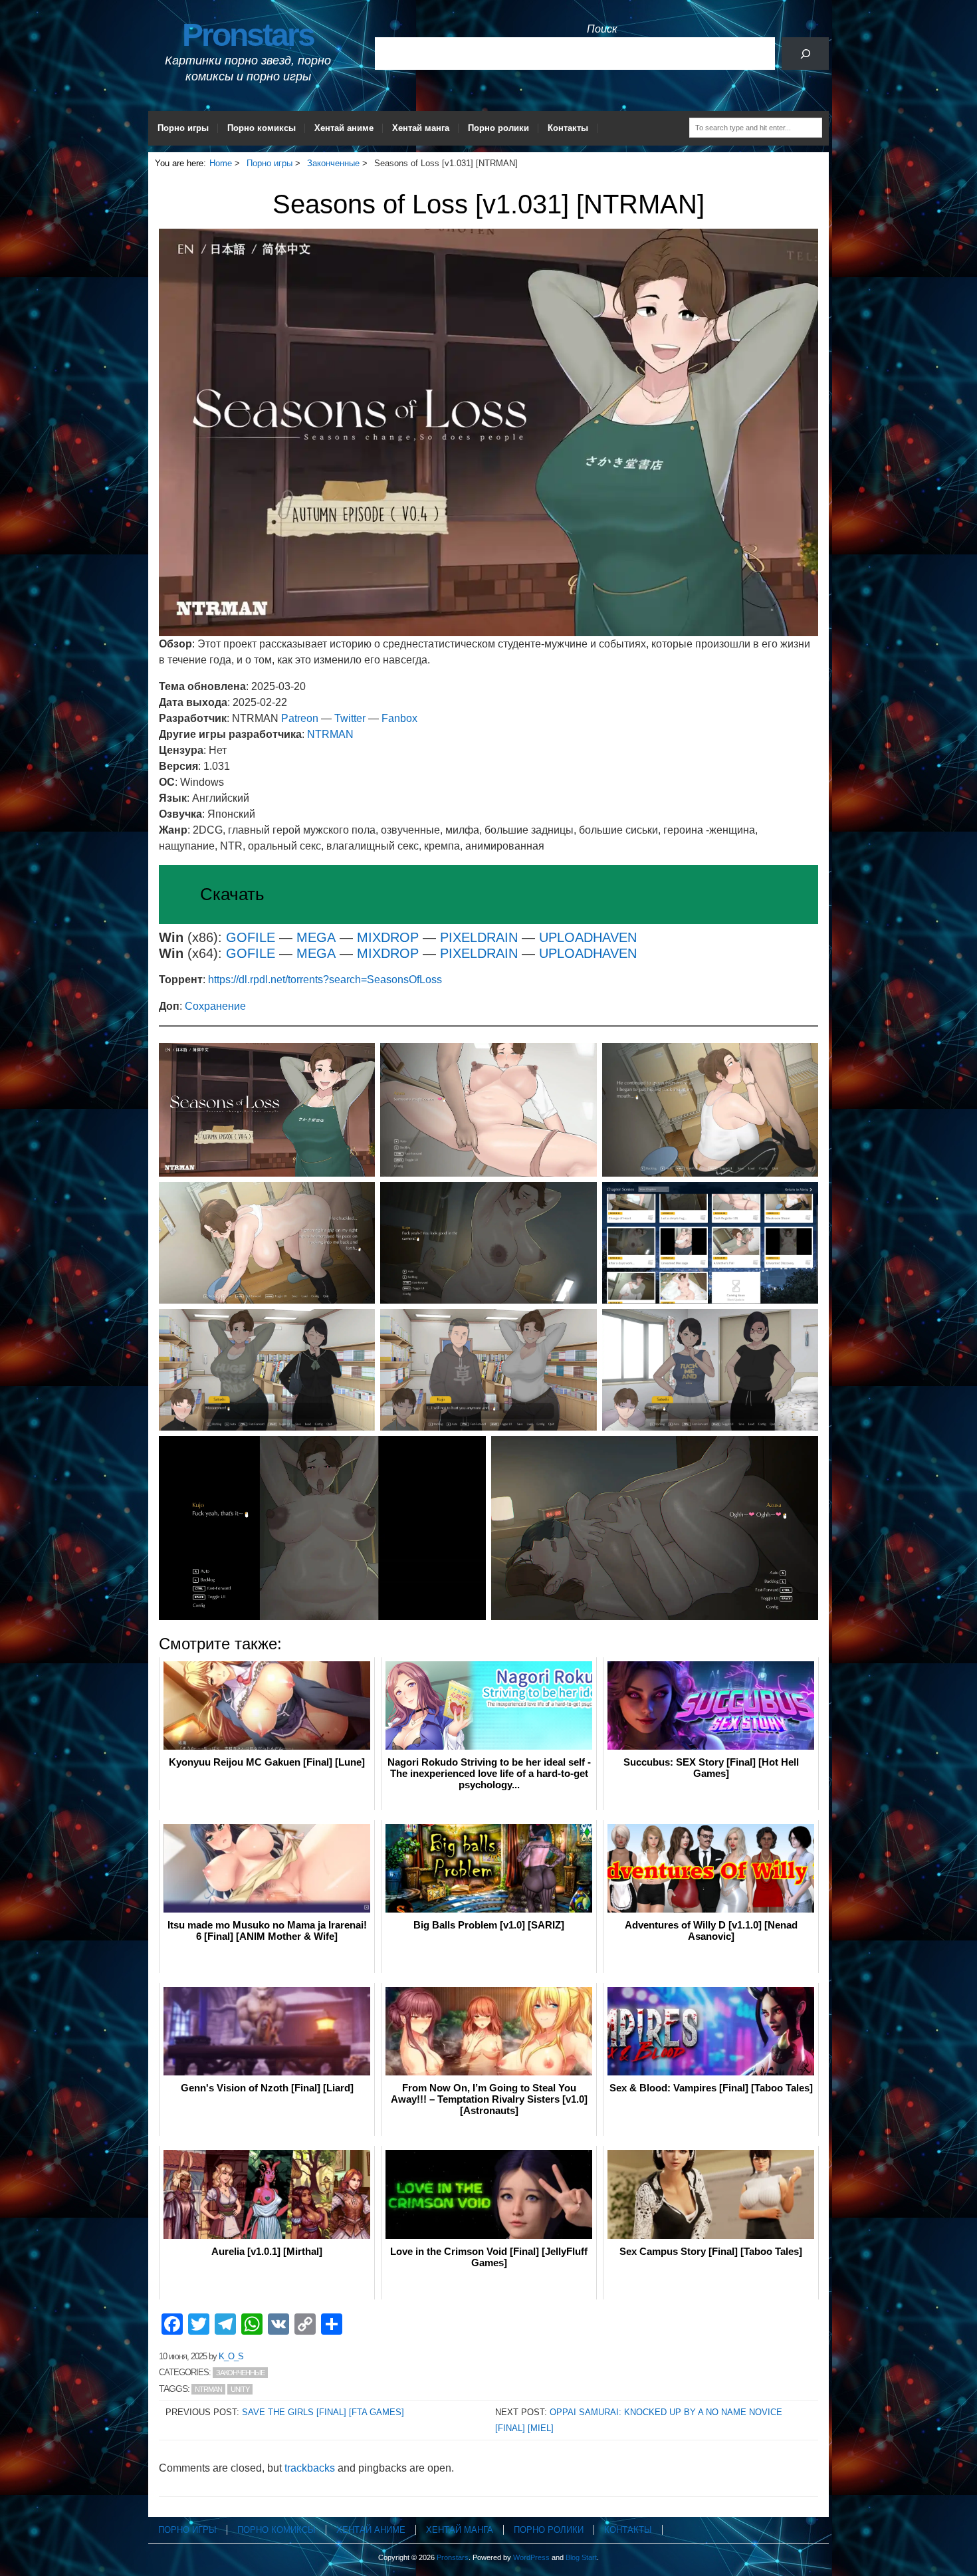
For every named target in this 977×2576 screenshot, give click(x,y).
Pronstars (248, 35)
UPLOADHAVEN (588, 937)
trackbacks (310, 2468)
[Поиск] (805, 54)
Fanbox (399, 718)
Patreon (300, 718)
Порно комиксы (262, 128)
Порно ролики (498, 128)
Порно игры (183, 128)
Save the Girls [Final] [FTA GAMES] (323, 2412)
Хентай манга (421, 128)
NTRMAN (330, 734)
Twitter (350, 718)
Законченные (240, 2373)
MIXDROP (388, 937)
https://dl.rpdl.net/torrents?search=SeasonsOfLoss (325, 980)
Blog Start (581, 2557)
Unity (240, 2389)
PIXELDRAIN (481, 937)
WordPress (531, 2557)
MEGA (318, 937)
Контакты (568, 128)
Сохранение (215, 1006)
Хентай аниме (344, 128)
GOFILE (251, 937)
